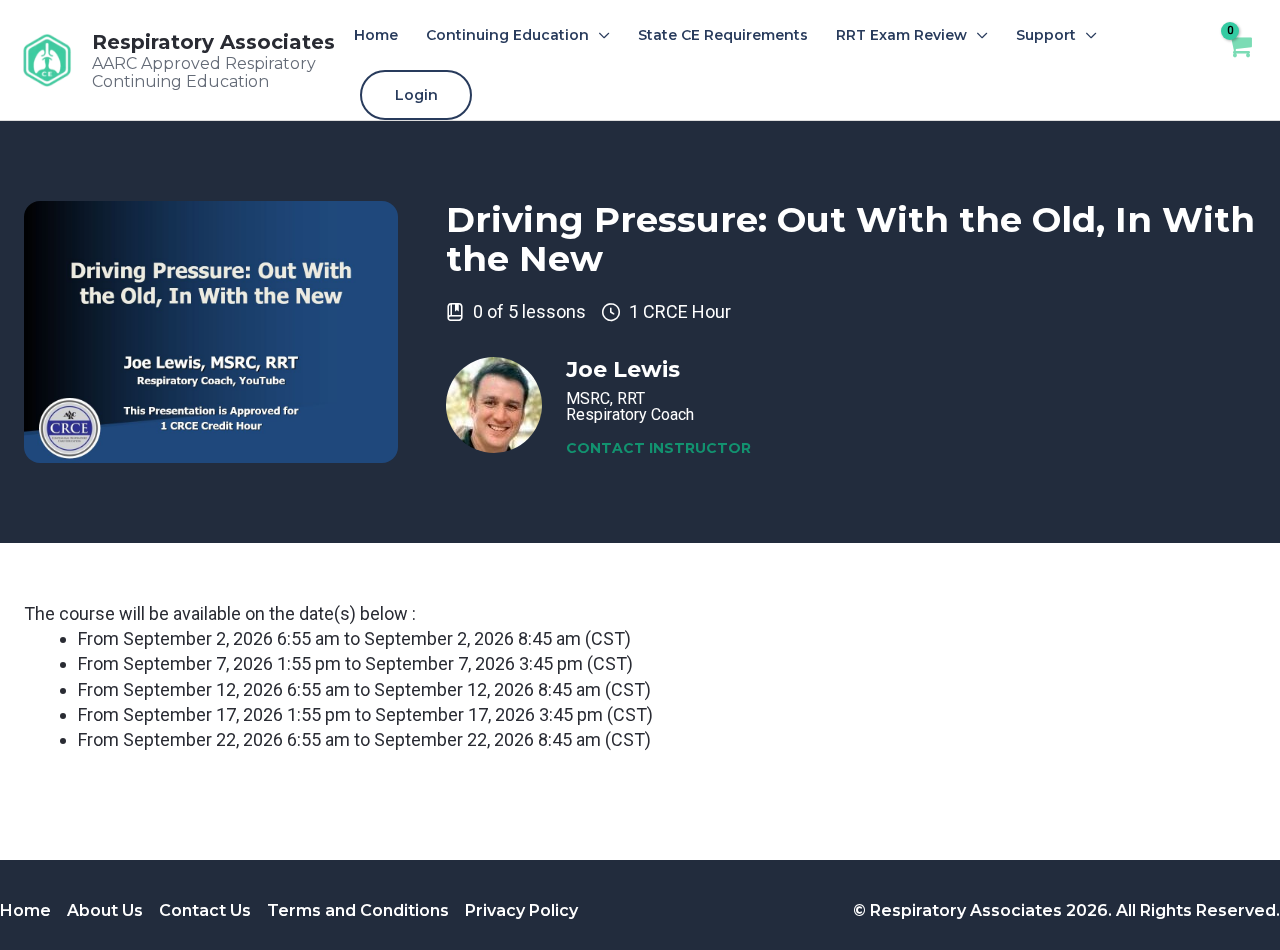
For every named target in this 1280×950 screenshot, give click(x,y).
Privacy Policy (521, 910)
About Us (105, 910)
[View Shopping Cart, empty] (1239, 59)
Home (25, 910)
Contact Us (205, 910)
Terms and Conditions (358, 910)
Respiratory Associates (213, 42)
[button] (599, 35)
